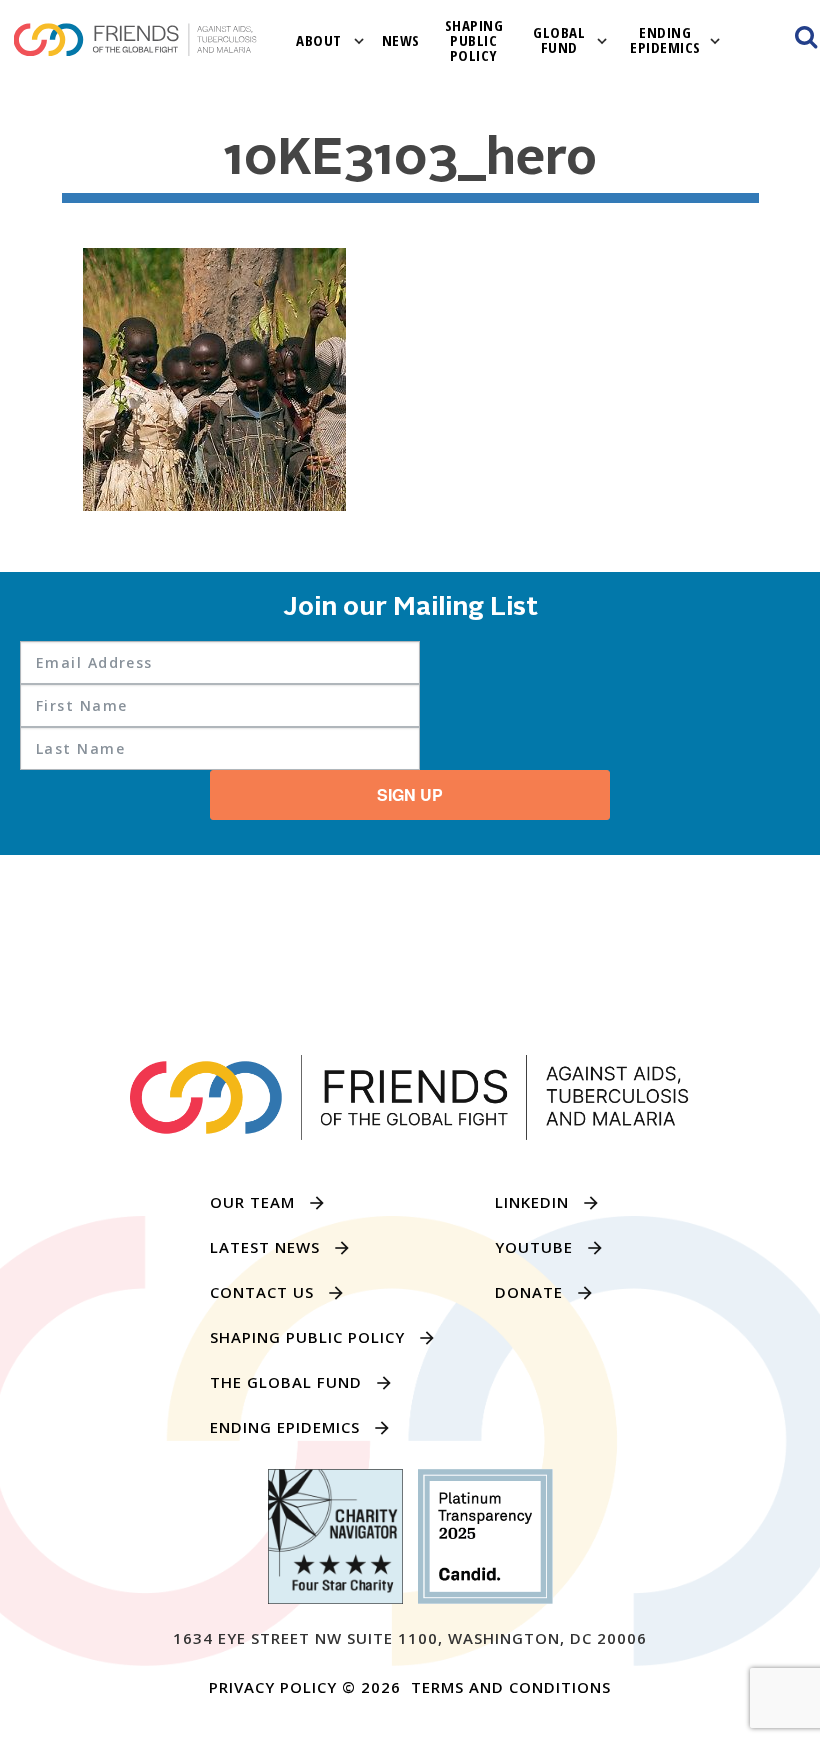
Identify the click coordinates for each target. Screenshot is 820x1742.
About (319, 40)
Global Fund (559, 39)
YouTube (534, 1247)
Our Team (252, 1202)
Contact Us (262, 1292)
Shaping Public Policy (474, 40)
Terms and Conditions (511, 1687)
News (401, 40)
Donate (529, 1292)
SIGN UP (410, 794)
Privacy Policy (273, 1687)
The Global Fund (286, 1382)
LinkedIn (532, 1202)
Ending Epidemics (665, 39)
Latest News (265, 1247)
